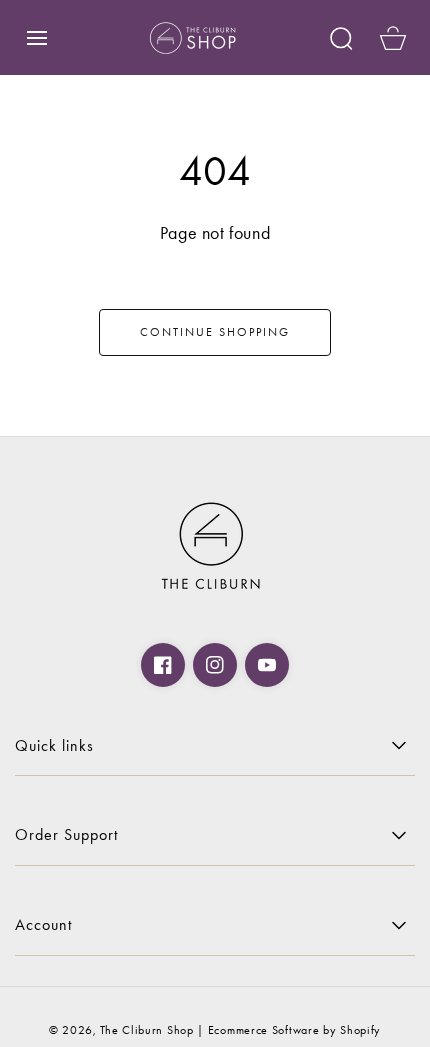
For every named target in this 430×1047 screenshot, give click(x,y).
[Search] (341, 38)
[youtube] (267, 665)
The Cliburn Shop (146, 1030)
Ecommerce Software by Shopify (294, 1030)
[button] (37, 38)
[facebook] (163, 665)
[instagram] (215, 665)
